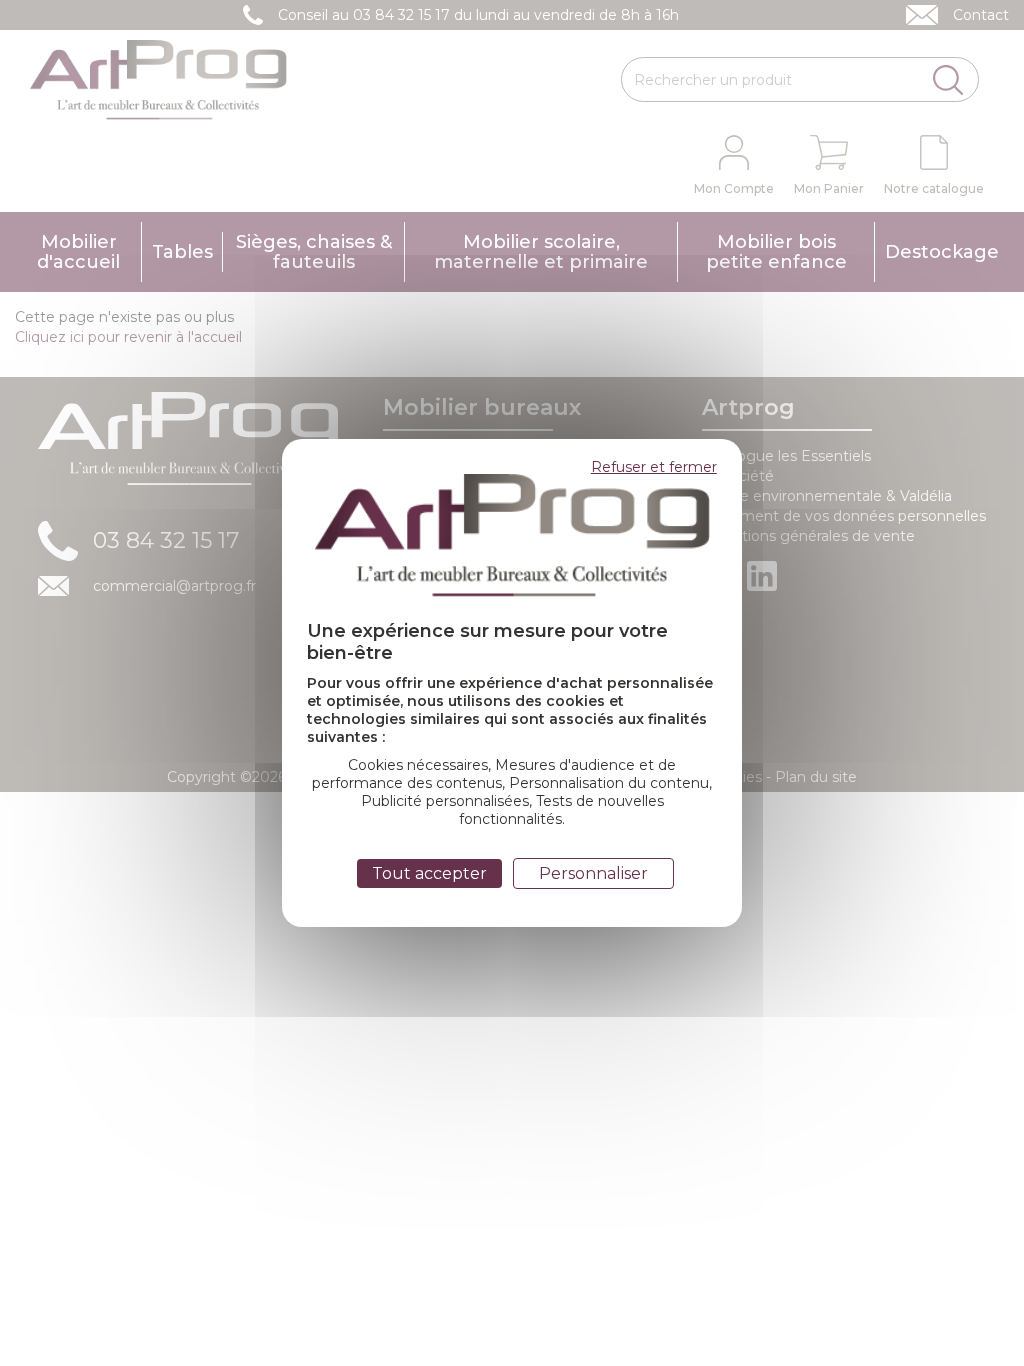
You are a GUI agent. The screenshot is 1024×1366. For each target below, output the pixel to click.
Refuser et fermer (654, 467)
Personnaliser (593, 873)
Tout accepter (429, 873)
